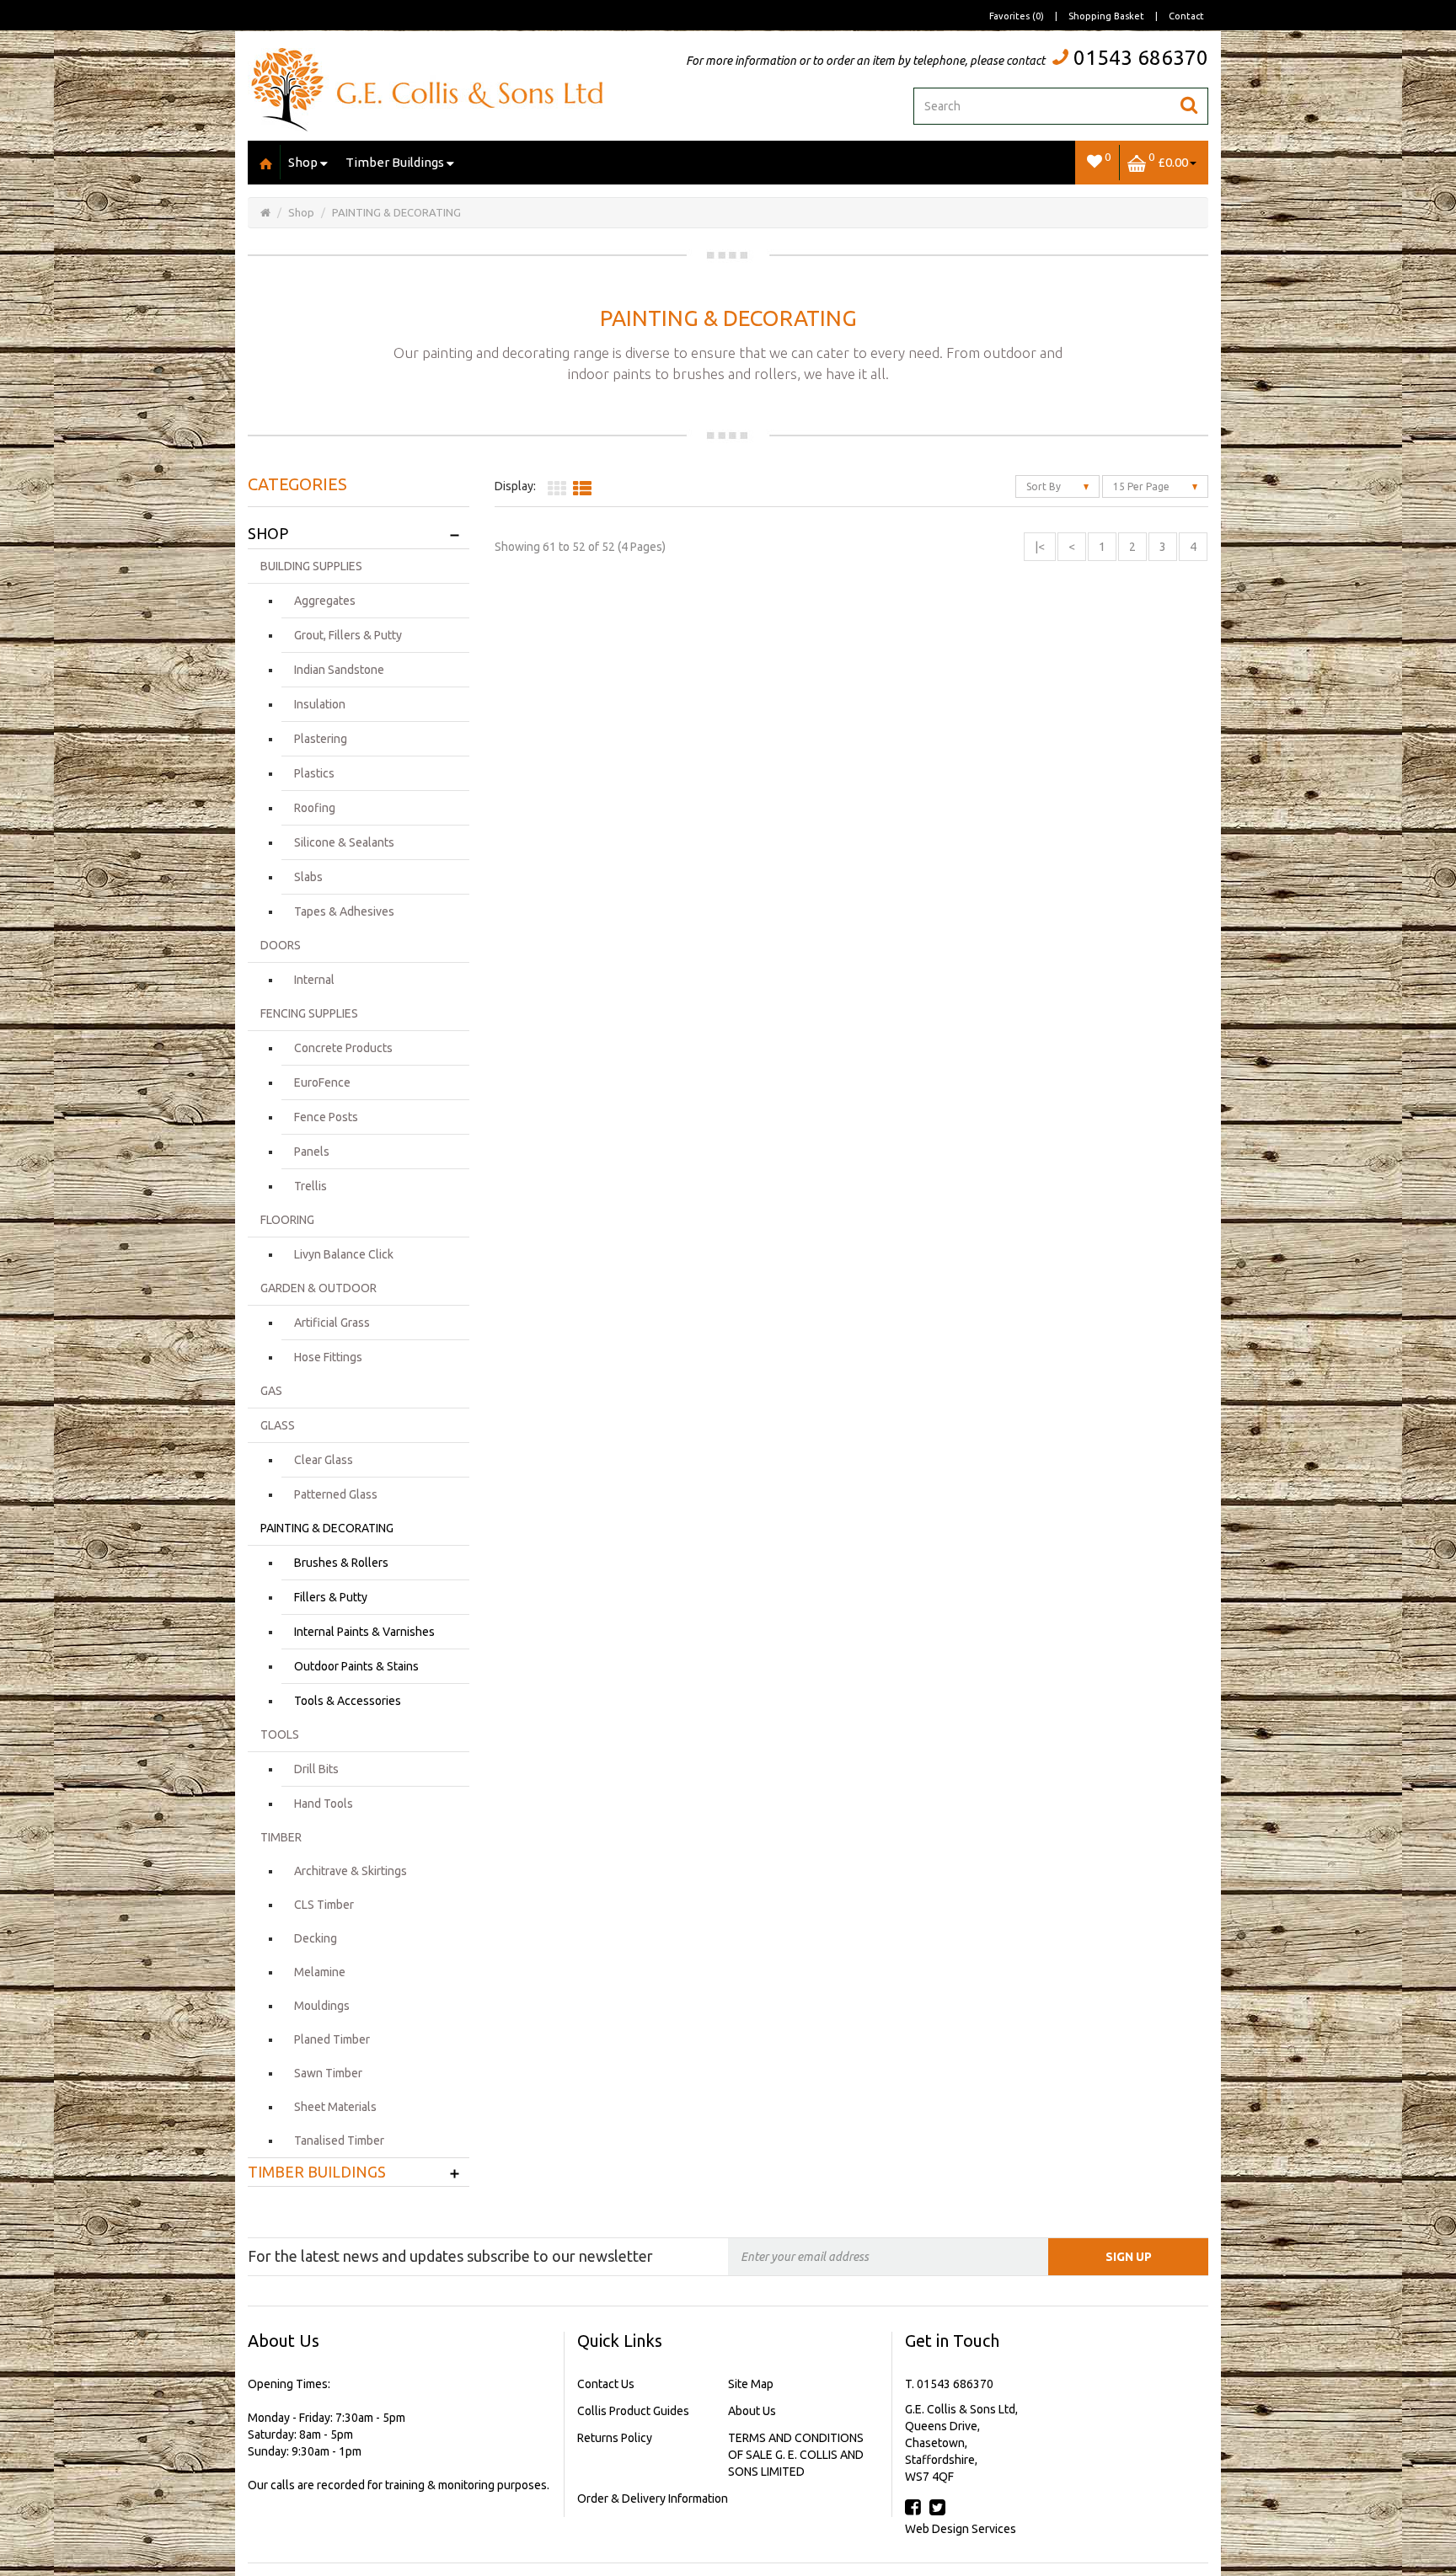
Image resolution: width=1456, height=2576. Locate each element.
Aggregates (325, 601)
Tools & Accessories (348, 1701)
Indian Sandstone (339, 670)
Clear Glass (324, 1460)
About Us (752, 2411)
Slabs (308, 877)
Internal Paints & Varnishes (364, 1632)
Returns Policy (615, 2438)
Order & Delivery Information (653, 2499)
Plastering (321, 739)
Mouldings (322, 2006)
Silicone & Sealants (344, 842)
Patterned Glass (336, 1494)
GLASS (278, 1425)
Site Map (751, 2384)
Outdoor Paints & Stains (356, 1666)
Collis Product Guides (633, 2411)
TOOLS (280, 1734)
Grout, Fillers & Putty (348, 635)
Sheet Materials (335, 2107)
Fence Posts (326, 1117)
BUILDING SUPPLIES (311, 566)
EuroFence (322, 1082)
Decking (316, 1938)
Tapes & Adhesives (344, 911)
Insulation (320, 704)
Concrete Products (343, 1048)
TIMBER (281, 1837)
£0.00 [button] (1168, 160)
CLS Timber (324, 1905)
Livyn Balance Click (344, 1254)
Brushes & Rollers (341, 1563)
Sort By (1045, 486)
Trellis (310, 1186)
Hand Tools (324, 1804)
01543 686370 (1141, 58)
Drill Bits (316, 1769)
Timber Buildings (395, 162)
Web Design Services (961, 2529)
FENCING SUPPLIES (309, 1013)
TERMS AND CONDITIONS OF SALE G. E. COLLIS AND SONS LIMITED (796, 2455)
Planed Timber (332, 2039)
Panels (312, 1152)
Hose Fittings (328, 1357)
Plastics (314, 773)
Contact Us (606, 2384)
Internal (314, 980)
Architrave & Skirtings (351, 1871)
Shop (303, 162)
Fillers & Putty (331, 1597)
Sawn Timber (328, 2073)
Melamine (320, 1972)
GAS (271, 1391)
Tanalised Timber (339, 2140)
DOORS (281, 945)
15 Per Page (1143, 486)
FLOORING (287, 1220)
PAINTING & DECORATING (396, 212)
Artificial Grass (332, 1323)
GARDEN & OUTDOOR (318, 1288)
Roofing (315, 808)
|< (1040, 547)
